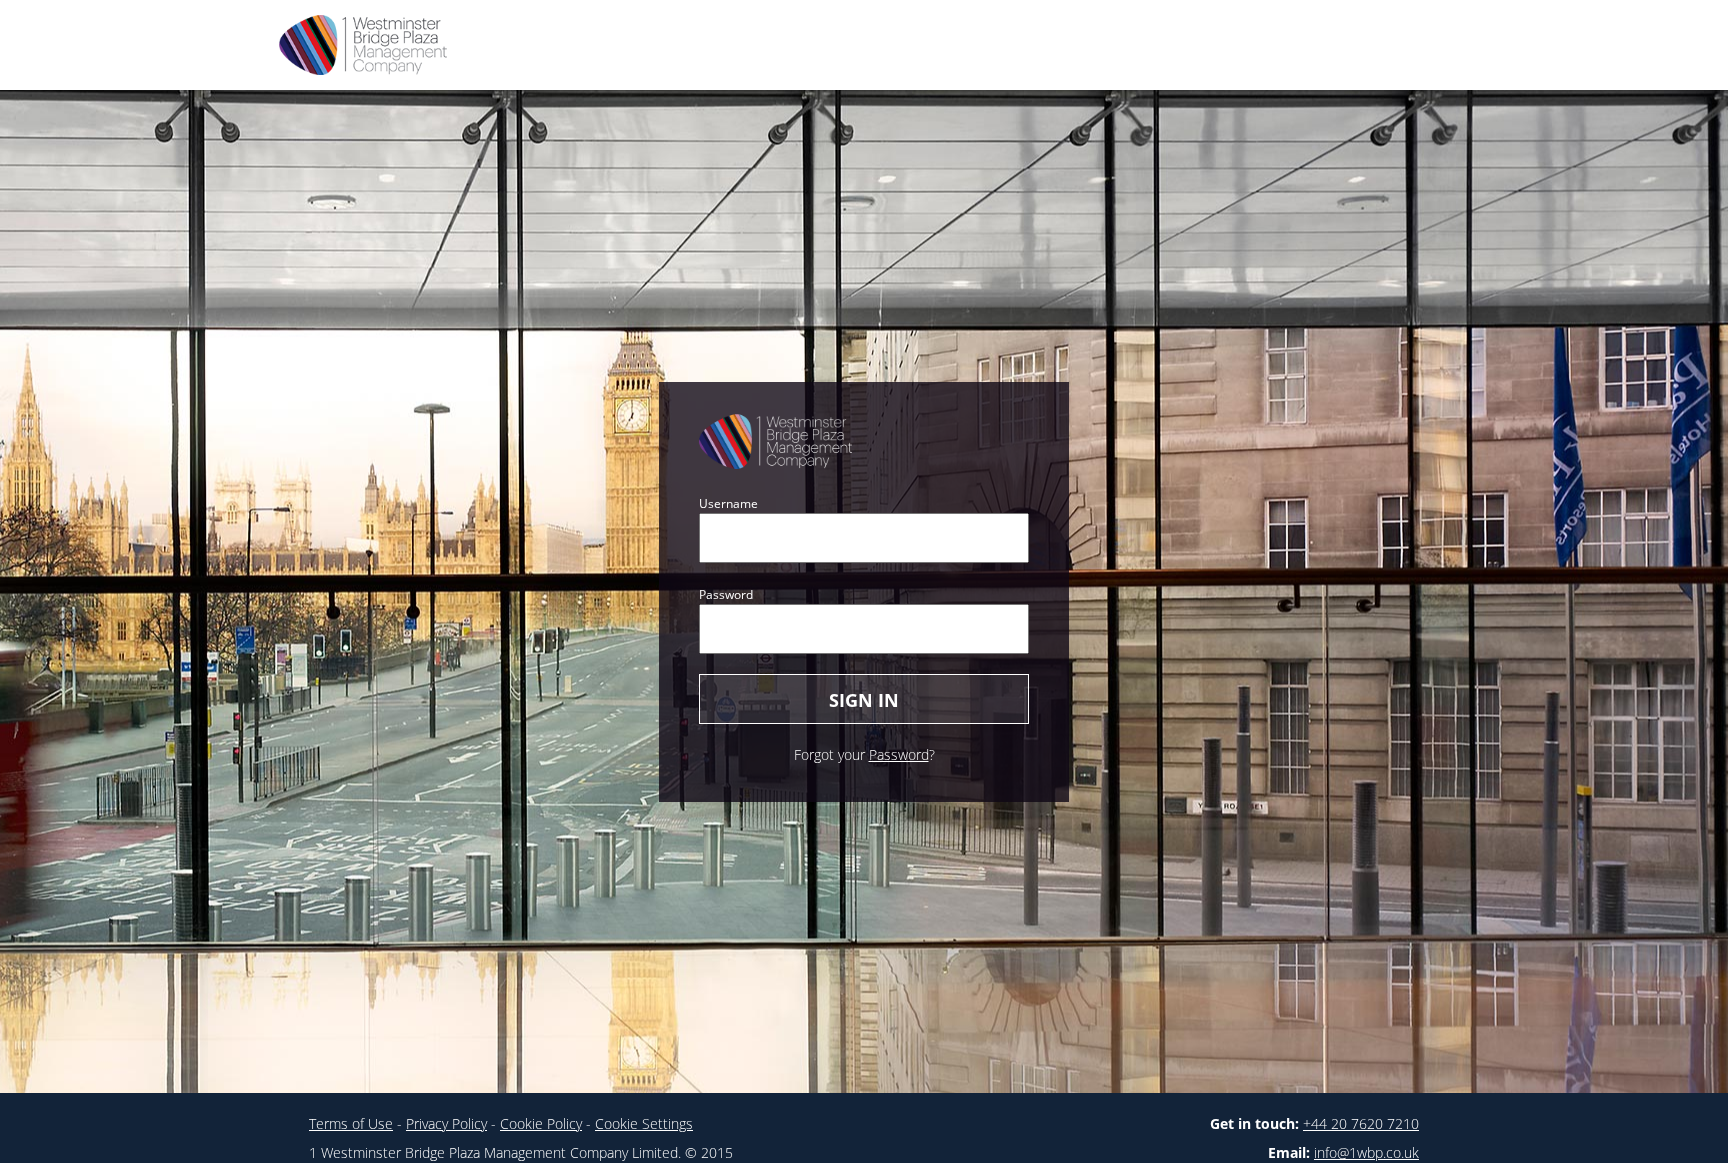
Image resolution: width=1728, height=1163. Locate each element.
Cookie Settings (644, 1123)
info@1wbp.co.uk (1366, 1152)
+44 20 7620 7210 (1361, 1123)
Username (728, 503)
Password (726, 594)
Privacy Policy (446, 1123)
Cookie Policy (541, 1123)
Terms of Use (351, 1123)
